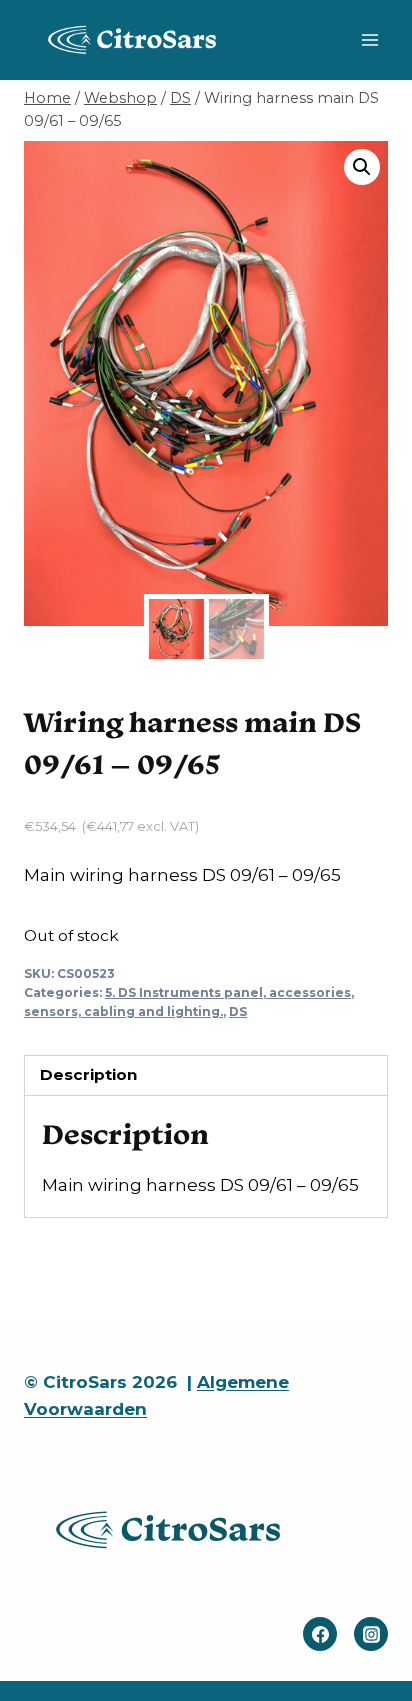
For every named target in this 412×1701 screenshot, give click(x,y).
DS (238, 1011)
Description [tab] (88, 1074)
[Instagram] (371, 1634)
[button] (362, 167)
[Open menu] (369, 39)
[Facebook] (320, 1634)
